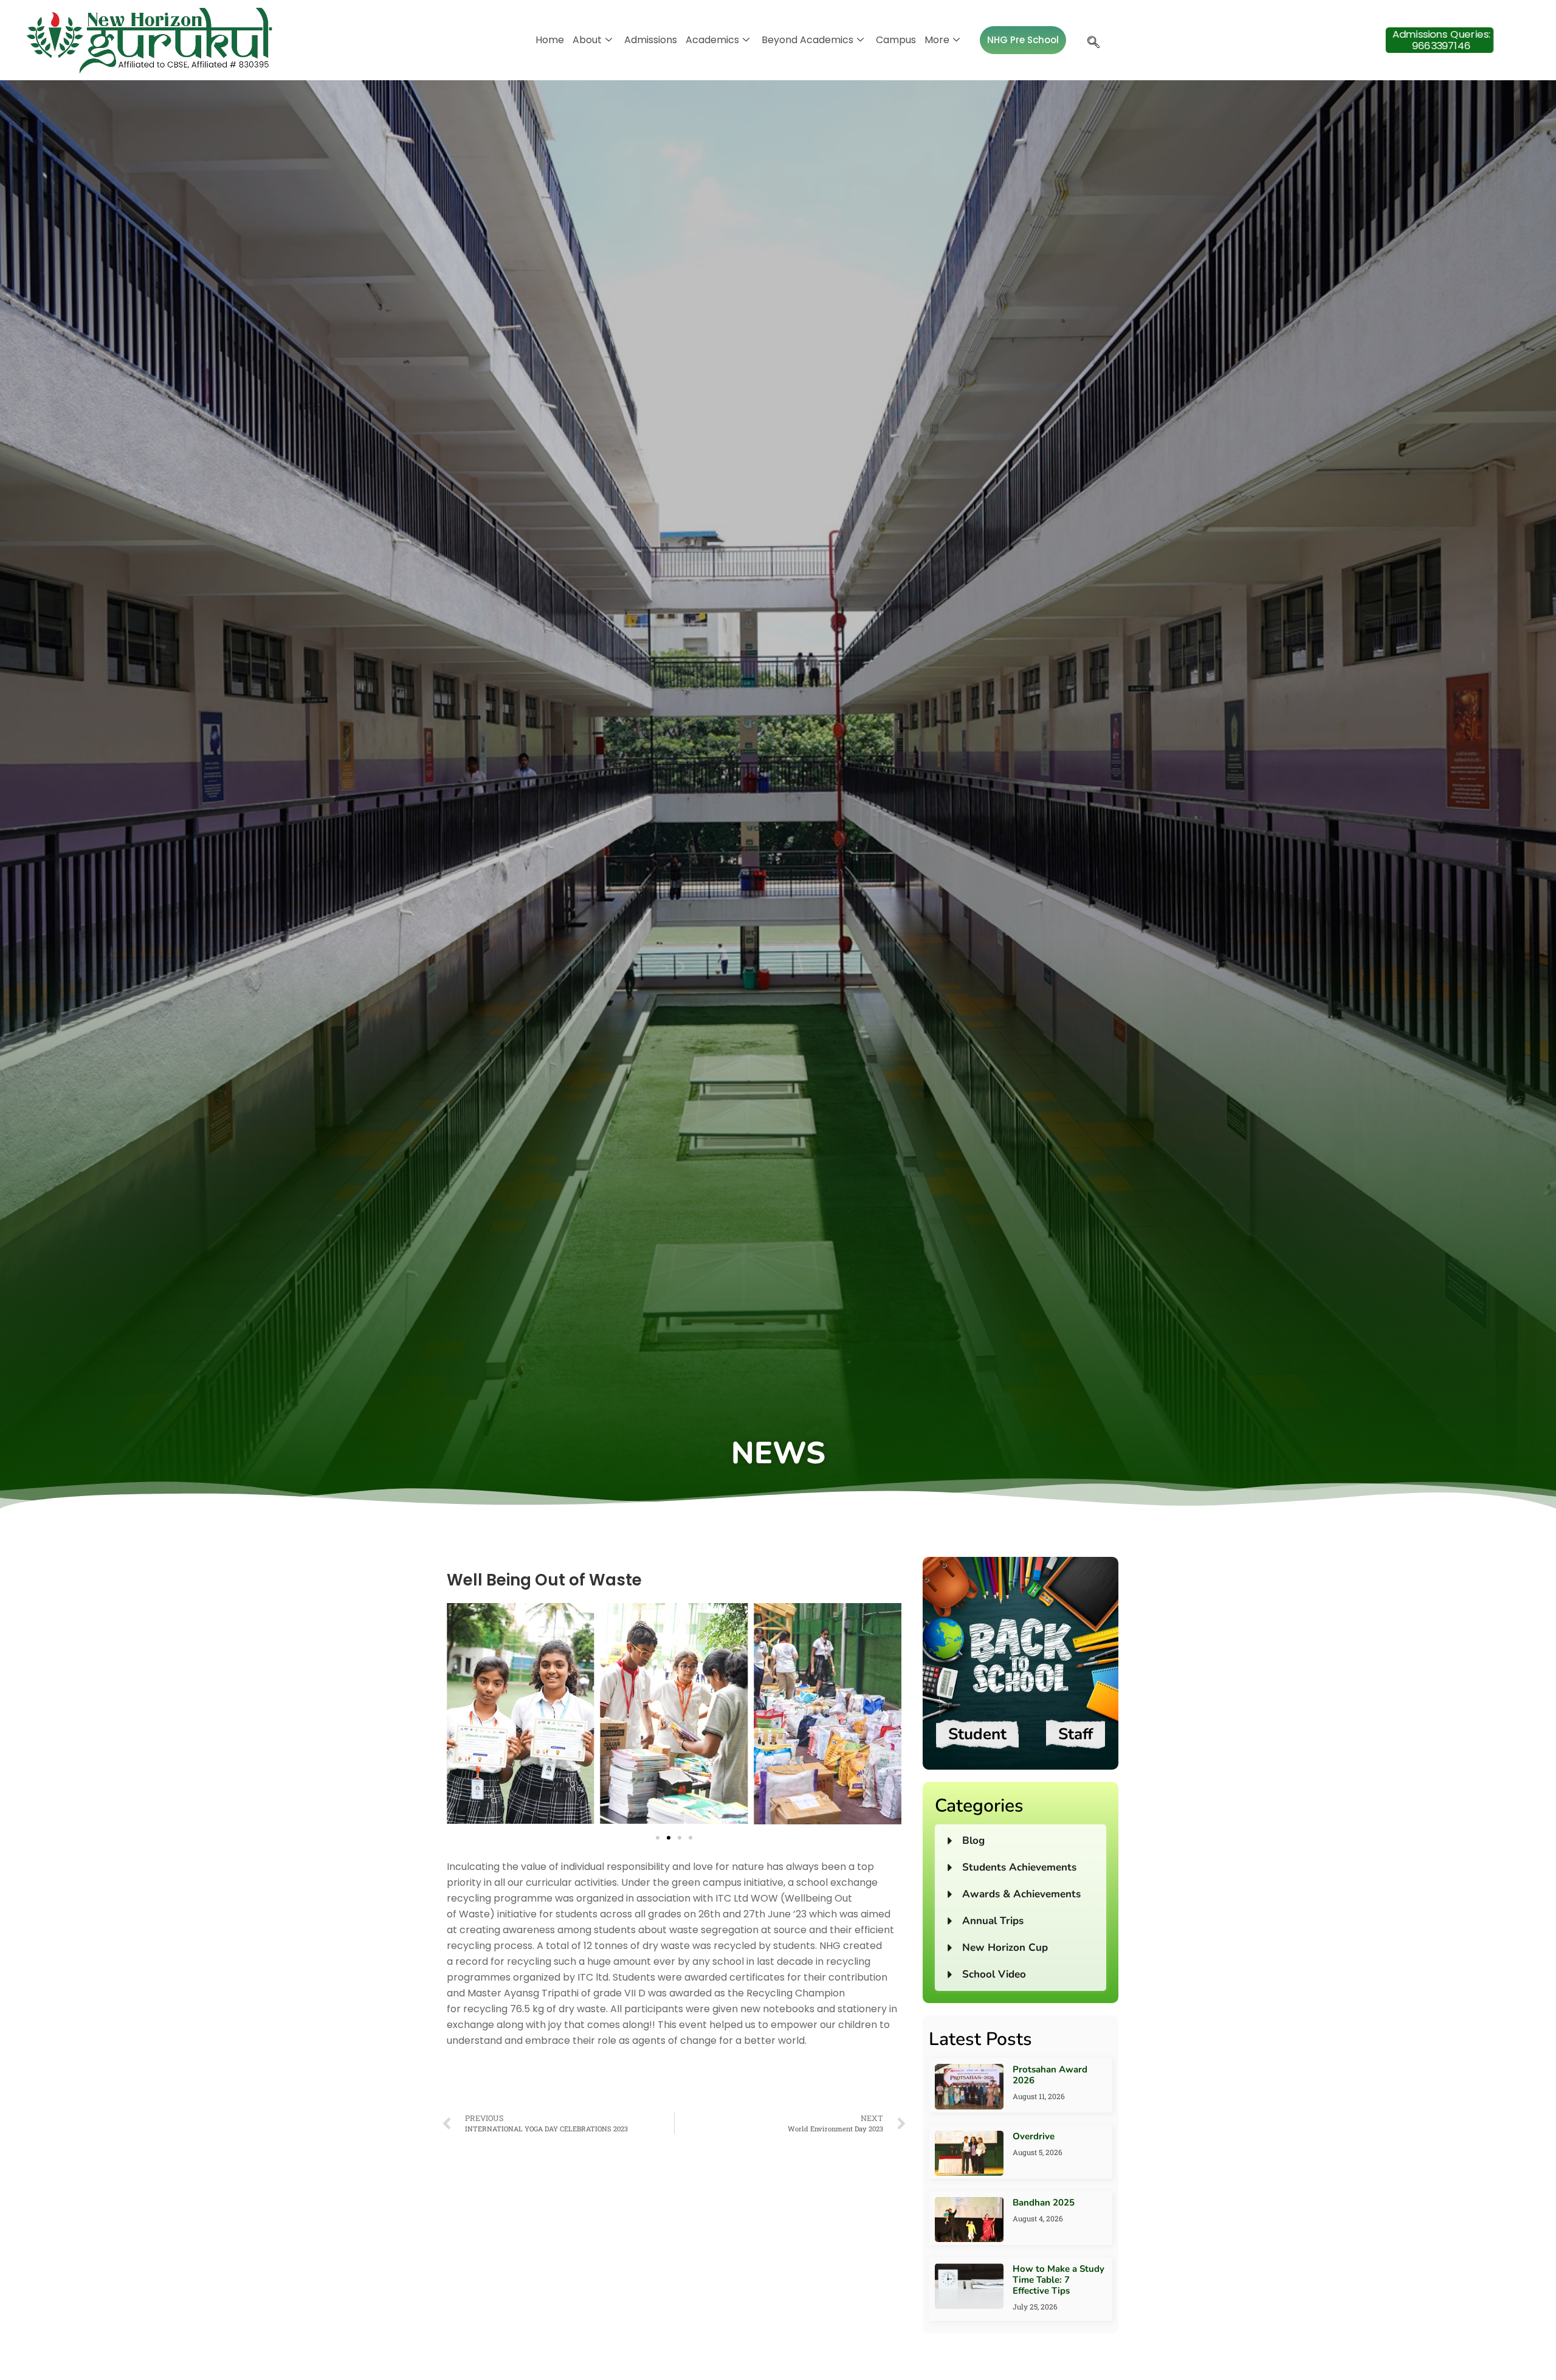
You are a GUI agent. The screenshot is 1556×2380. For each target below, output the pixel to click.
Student (977, 1734)
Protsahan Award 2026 (1050, 2075)
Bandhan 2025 (1044, 2202)
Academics (712, 40)
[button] (462, 1716)
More (937, 40)
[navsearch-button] (1090, 40)
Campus (896, 40)
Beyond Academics (807, 40)
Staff (1076, 1734)
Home (550, 40)
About (587, 40)
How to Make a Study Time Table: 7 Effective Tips (1059, 2280)
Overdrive (1034, 2136)
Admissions (651, 40)
